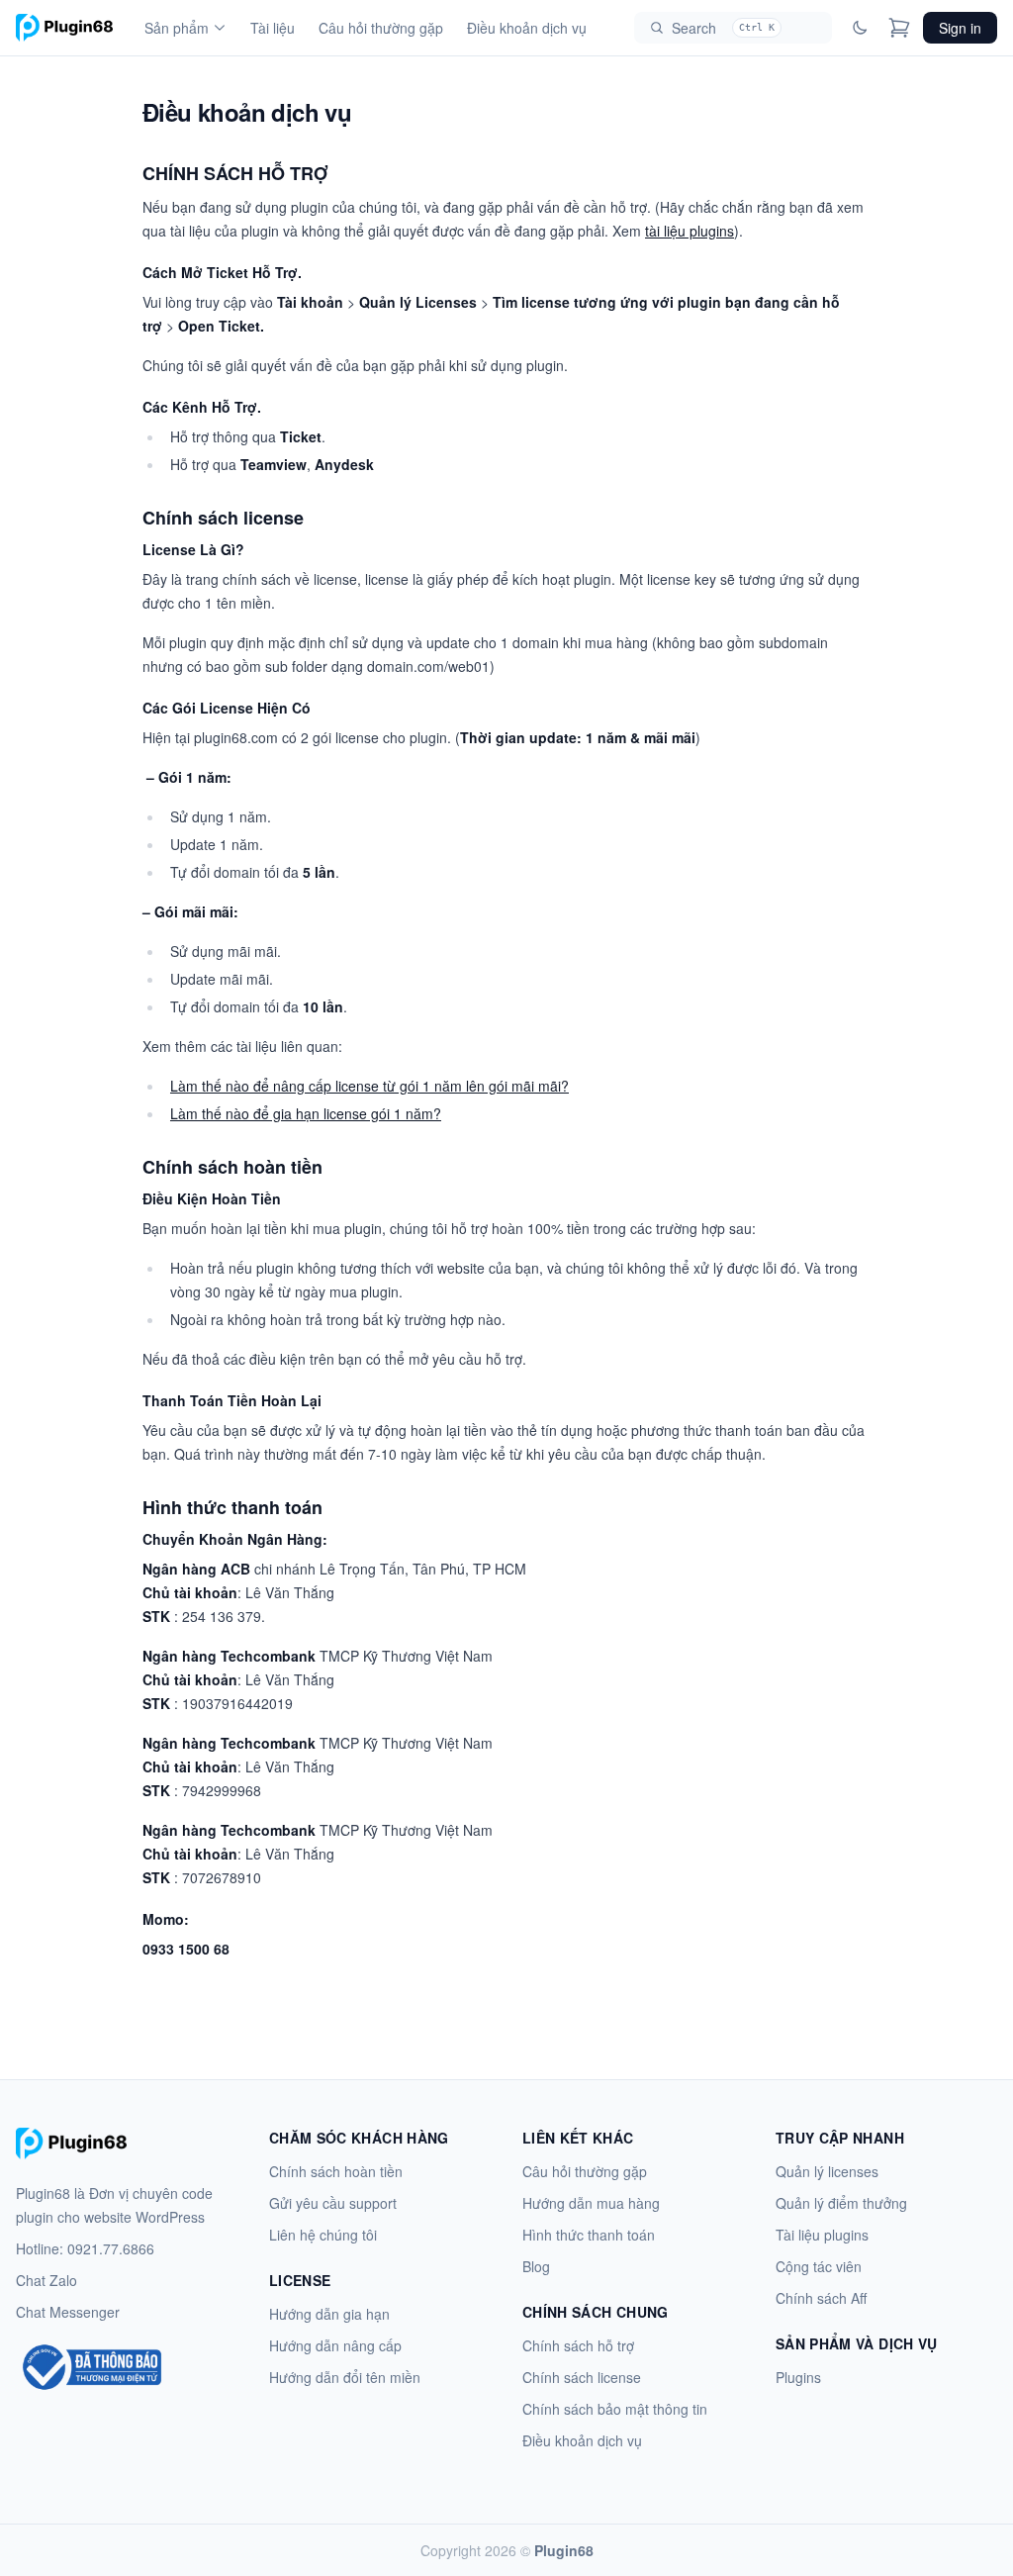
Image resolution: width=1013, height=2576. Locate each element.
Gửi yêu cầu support (333, 2203)
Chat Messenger (68, 2312)
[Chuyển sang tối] (860, 28)
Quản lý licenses (827, 2171)
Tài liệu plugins (822, 2235)
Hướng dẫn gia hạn (329, 2314)
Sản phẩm (177, 28)
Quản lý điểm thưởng (841, 2203)
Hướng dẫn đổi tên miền (345, 2377)
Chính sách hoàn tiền (336, 2171)
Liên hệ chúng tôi (323, 2235)
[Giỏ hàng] (899, 28)
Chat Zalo (46, 2280)
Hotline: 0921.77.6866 (85, 2248)
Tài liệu (273, 28)
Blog (536, 2266)
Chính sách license (582, 2377)
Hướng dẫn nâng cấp (335, 2345)
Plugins (798, 2377)
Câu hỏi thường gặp (381, 28)
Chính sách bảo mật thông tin (615, 2409)
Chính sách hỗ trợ (578, 2345)
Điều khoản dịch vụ (527, 28)
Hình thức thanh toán (589, 2235)
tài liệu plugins (690, 231)
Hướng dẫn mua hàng (591, 2203)
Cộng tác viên (819, 2266)
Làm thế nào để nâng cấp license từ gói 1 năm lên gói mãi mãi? (369, 1086)
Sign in (960, 28)
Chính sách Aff (821, 2298)
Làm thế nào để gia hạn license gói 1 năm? (306, 1113)
